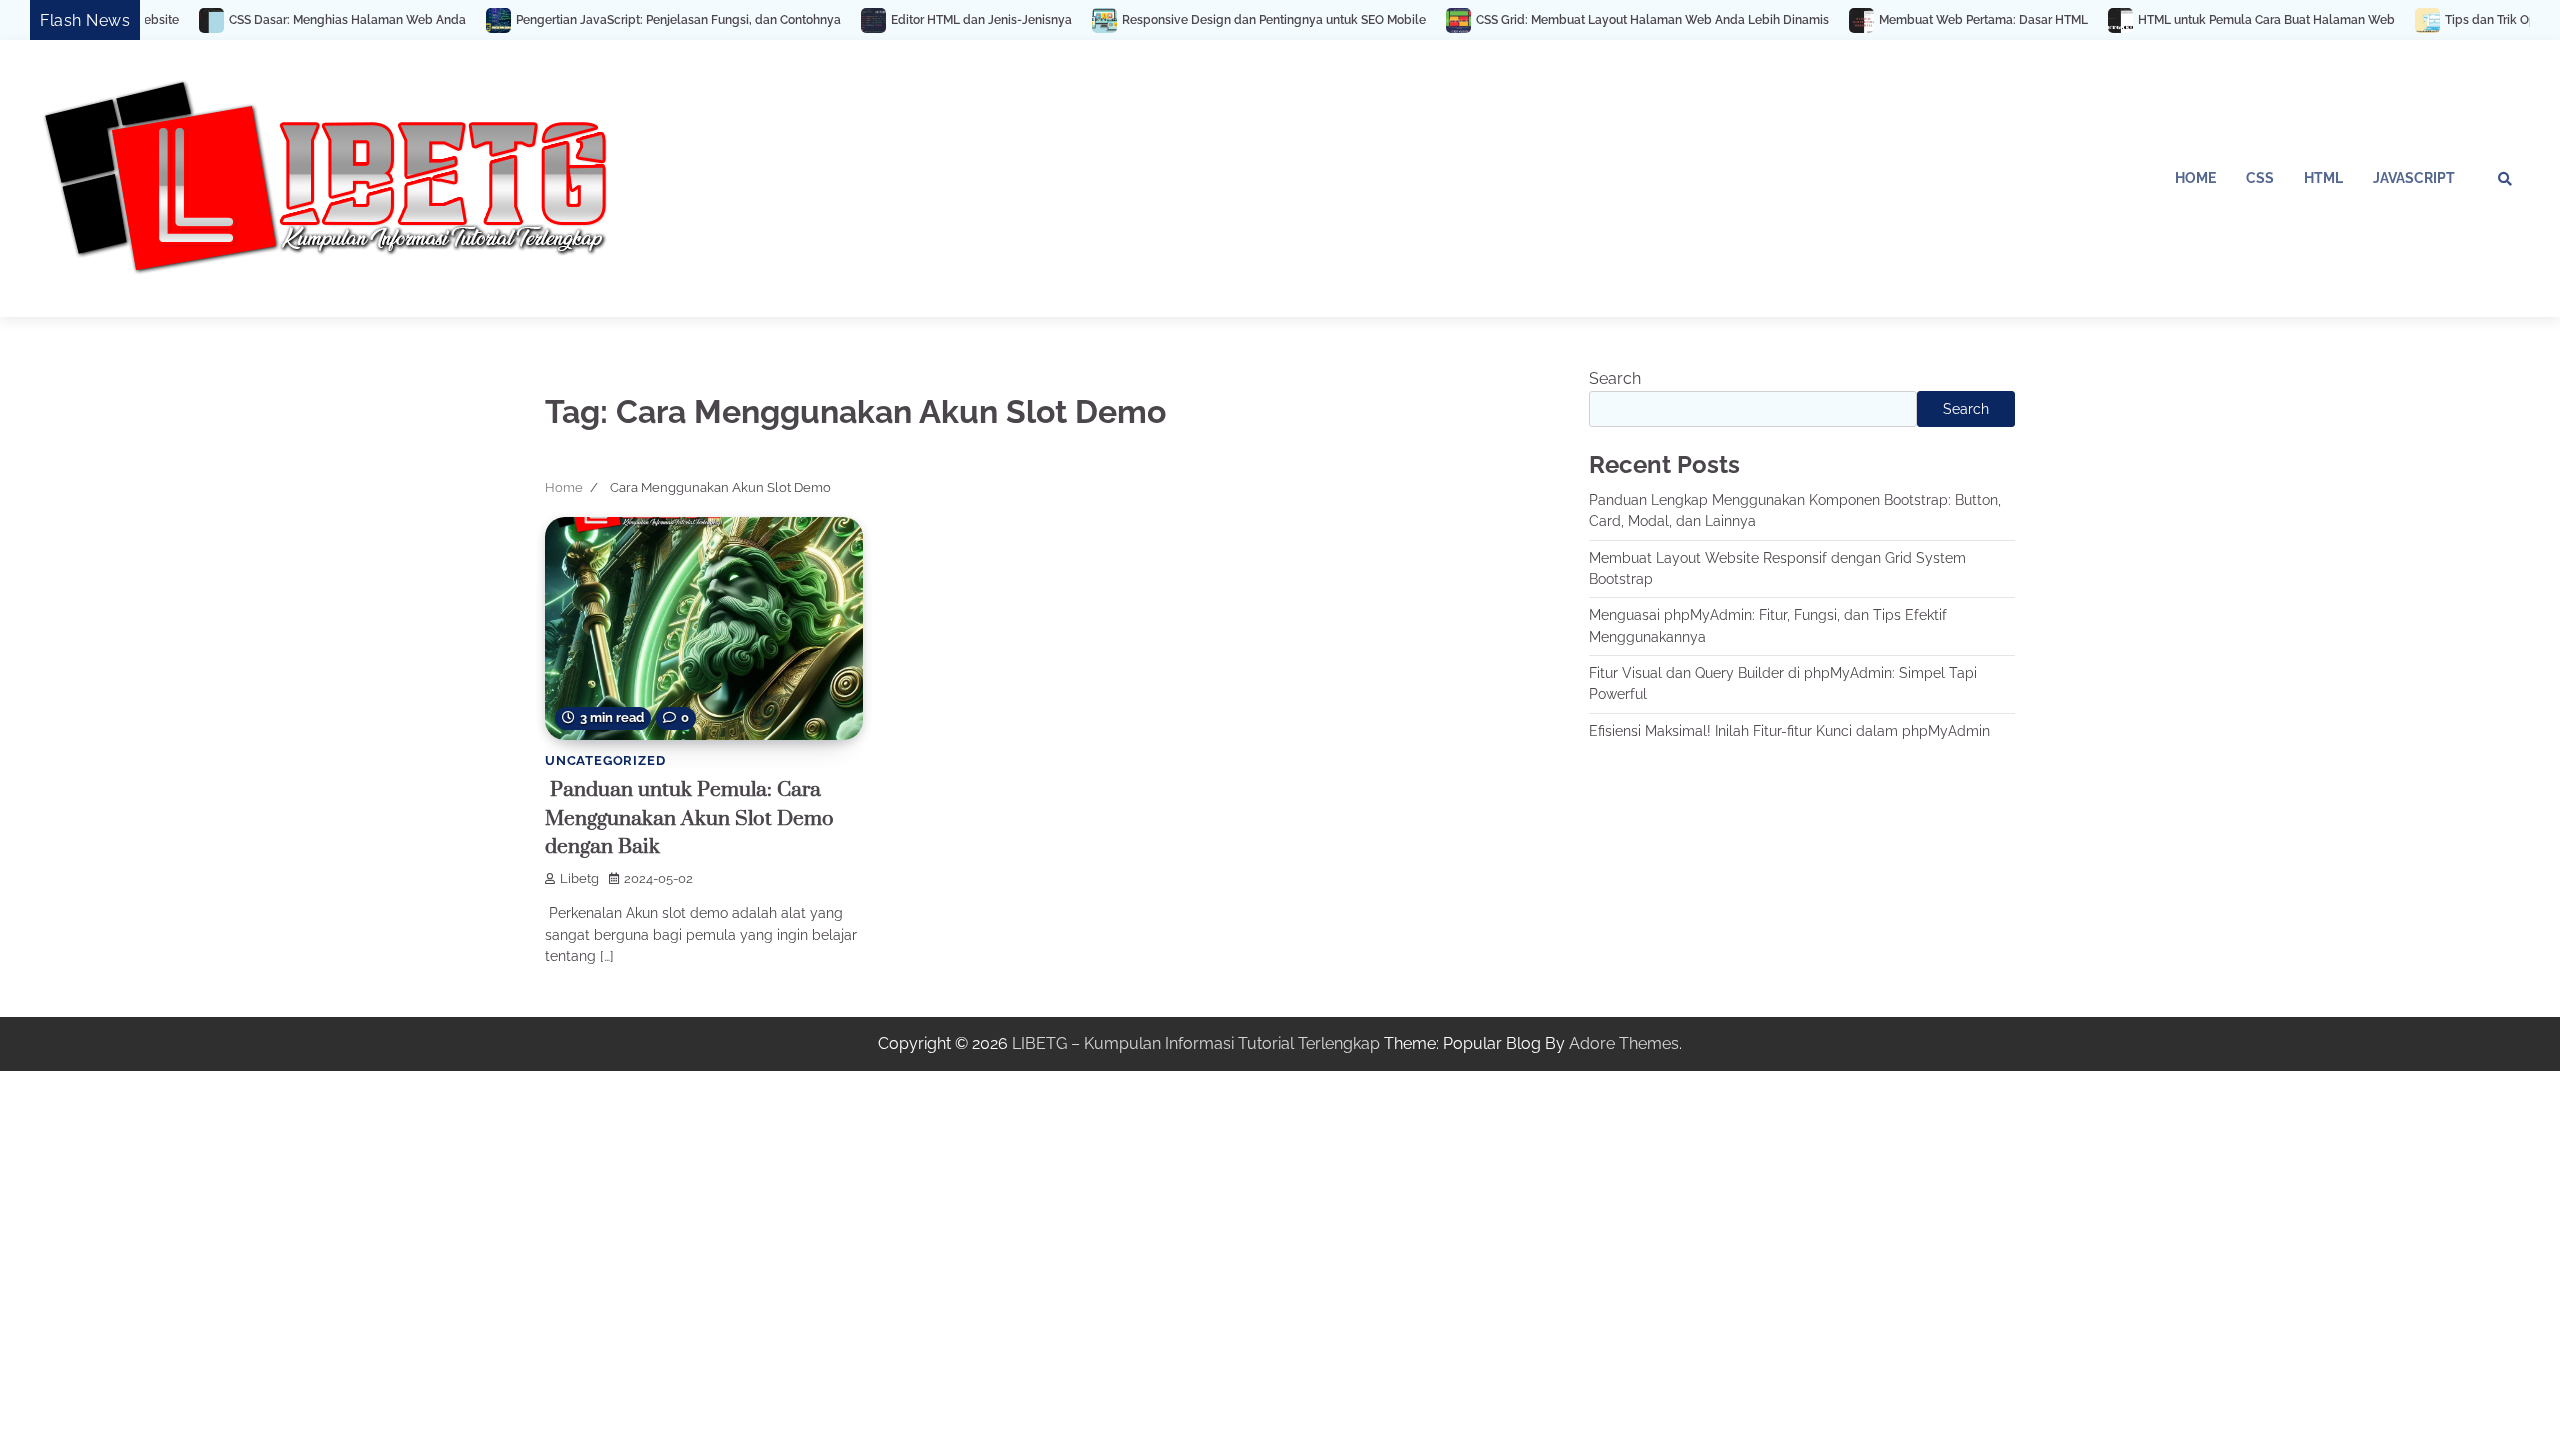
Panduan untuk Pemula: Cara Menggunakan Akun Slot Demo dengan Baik (689, 818)
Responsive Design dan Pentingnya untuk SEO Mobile (1184, 20)
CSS (2260, 178)
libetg (579, 878)
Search (1615, 378)
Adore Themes (1624, 1043)
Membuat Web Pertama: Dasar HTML (1893, 20)
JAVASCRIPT (2414, 178)
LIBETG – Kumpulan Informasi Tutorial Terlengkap (1196, 1043)
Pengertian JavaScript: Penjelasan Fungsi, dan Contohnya (588, 20)
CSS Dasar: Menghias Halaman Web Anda (257, 20)
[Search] (2505, 179)
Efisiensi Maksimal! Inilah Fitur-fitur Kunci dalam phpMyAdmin (1789, 731)
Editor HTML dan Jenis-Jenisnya (891, 20)
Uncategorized (605, 760)
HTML (2323, 178)
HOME (2195, 178)
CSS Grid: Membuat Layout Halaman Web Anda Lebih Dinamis (1562, 20)
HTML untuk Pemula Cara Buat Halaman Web (2176, 20)
